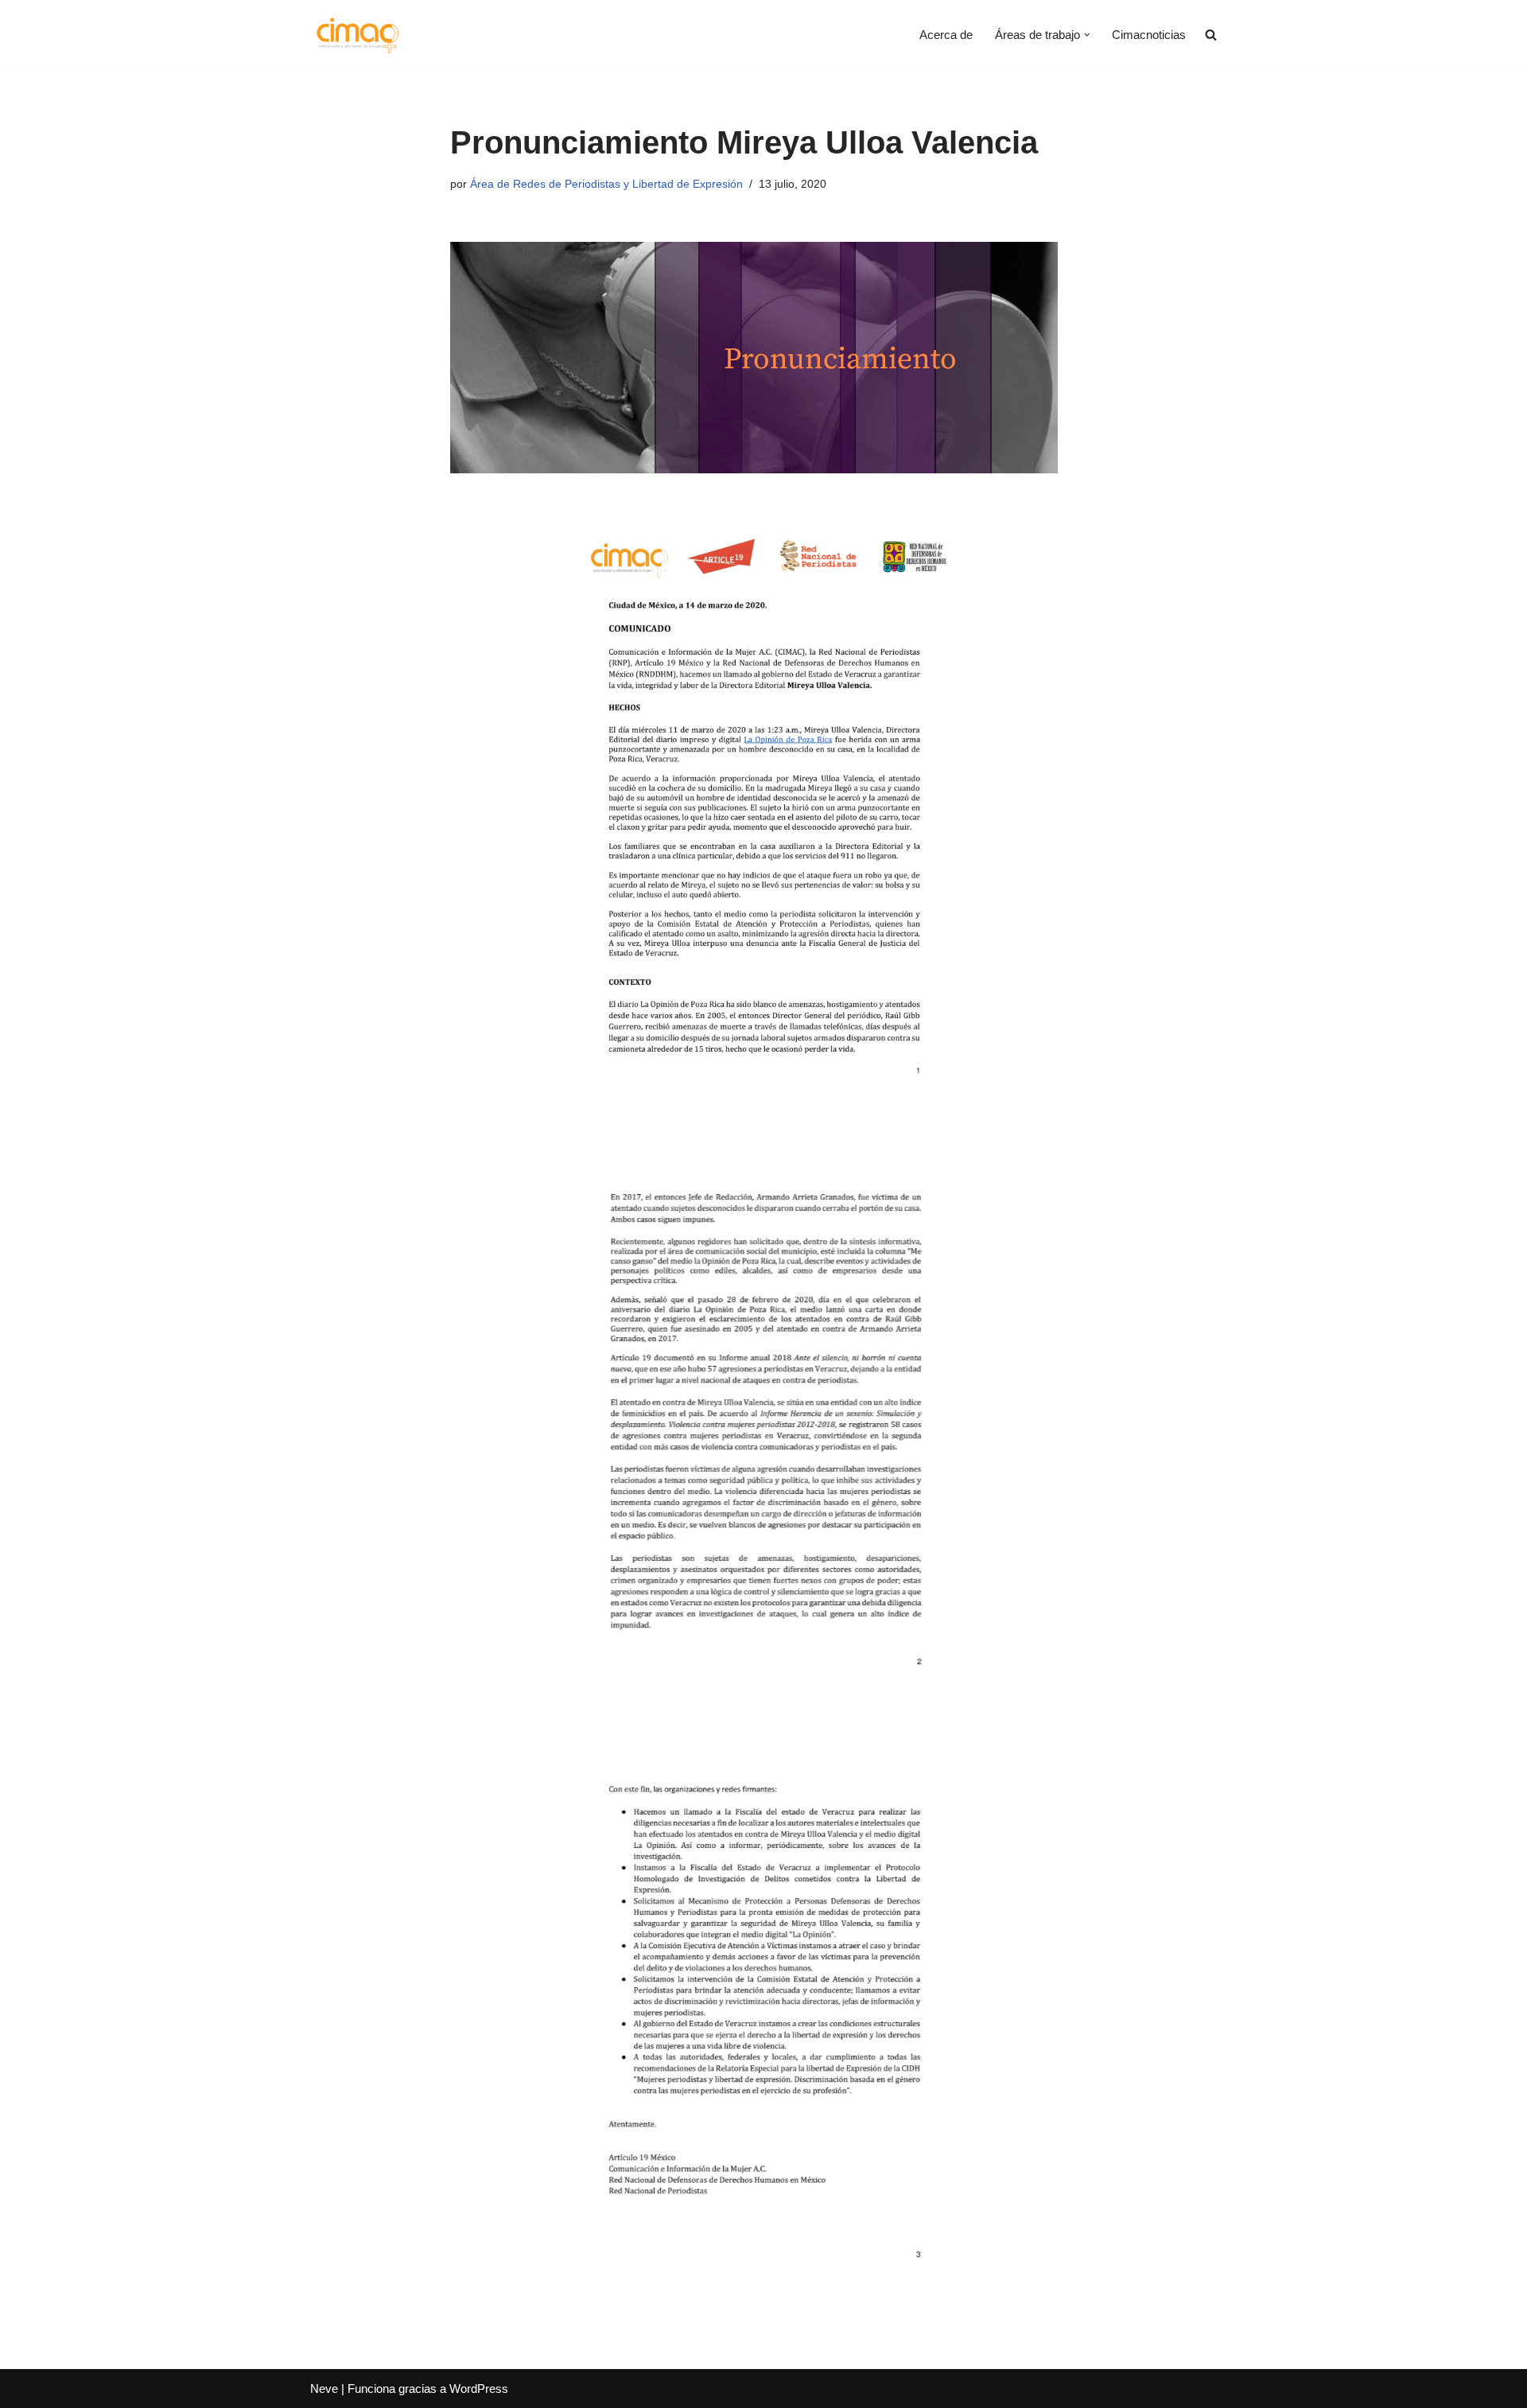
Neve (324, 2389)
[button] (1087, 35)
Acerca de (946, 35)
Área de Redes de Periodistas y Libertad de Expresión (606, 184)
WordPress (479, 2389)
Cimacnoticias (1149, 35)
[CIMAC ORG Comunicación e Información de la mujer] (357, 35)
